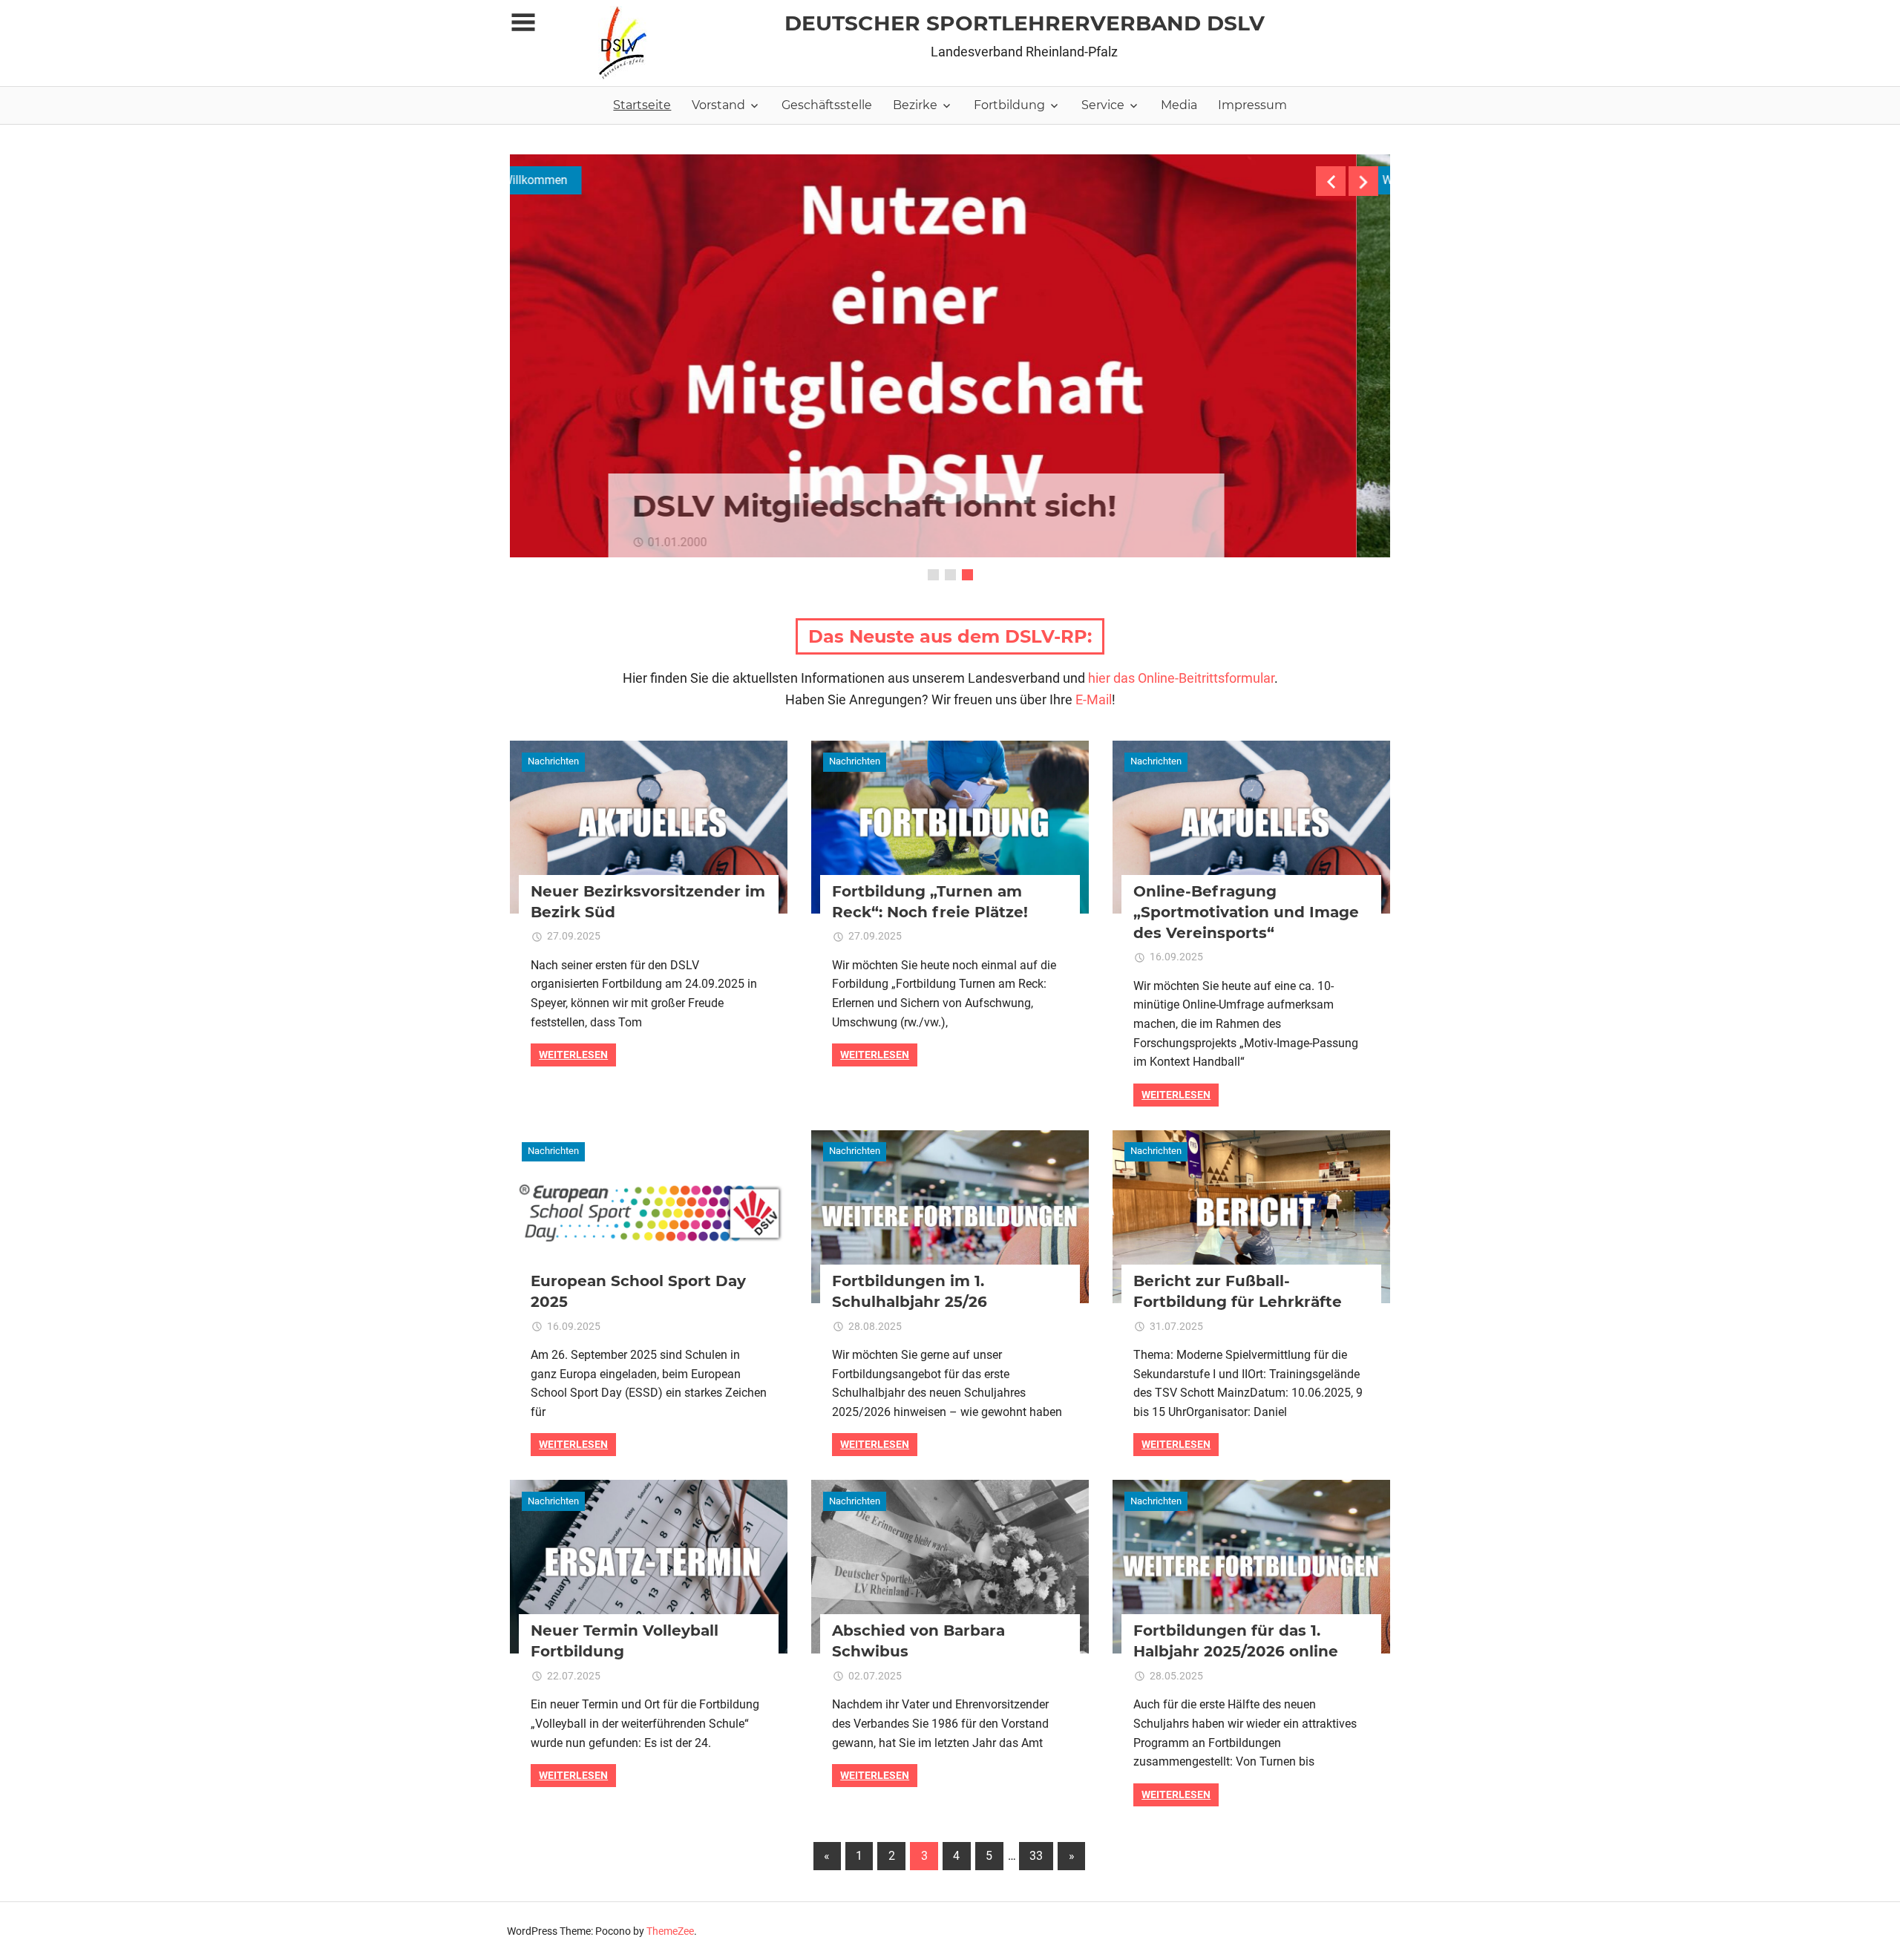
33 (1036, 1856)
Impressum (1252, 105)
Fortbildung (1009, 105)
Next (1363, 181)
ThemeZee (670, 1931)
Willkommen (569, 180)
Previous (1331, 181)
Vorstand (718, 105)
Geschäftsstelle (827, 105)
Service (1103, 105)
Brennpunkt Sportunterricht (885, 506)
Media (1179, 105)
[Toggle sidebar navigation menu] (523, 23)
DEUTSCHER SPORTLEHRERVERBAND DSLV (1025, 23)
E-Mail (1094, 699)
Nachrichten (553, 761)
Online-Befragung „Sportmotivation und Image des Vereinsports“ (1246, 912)
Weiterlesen (573, 1055)
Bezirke (915, 105)
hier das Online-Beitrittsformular (1181, 678)
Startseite (642, 105)
